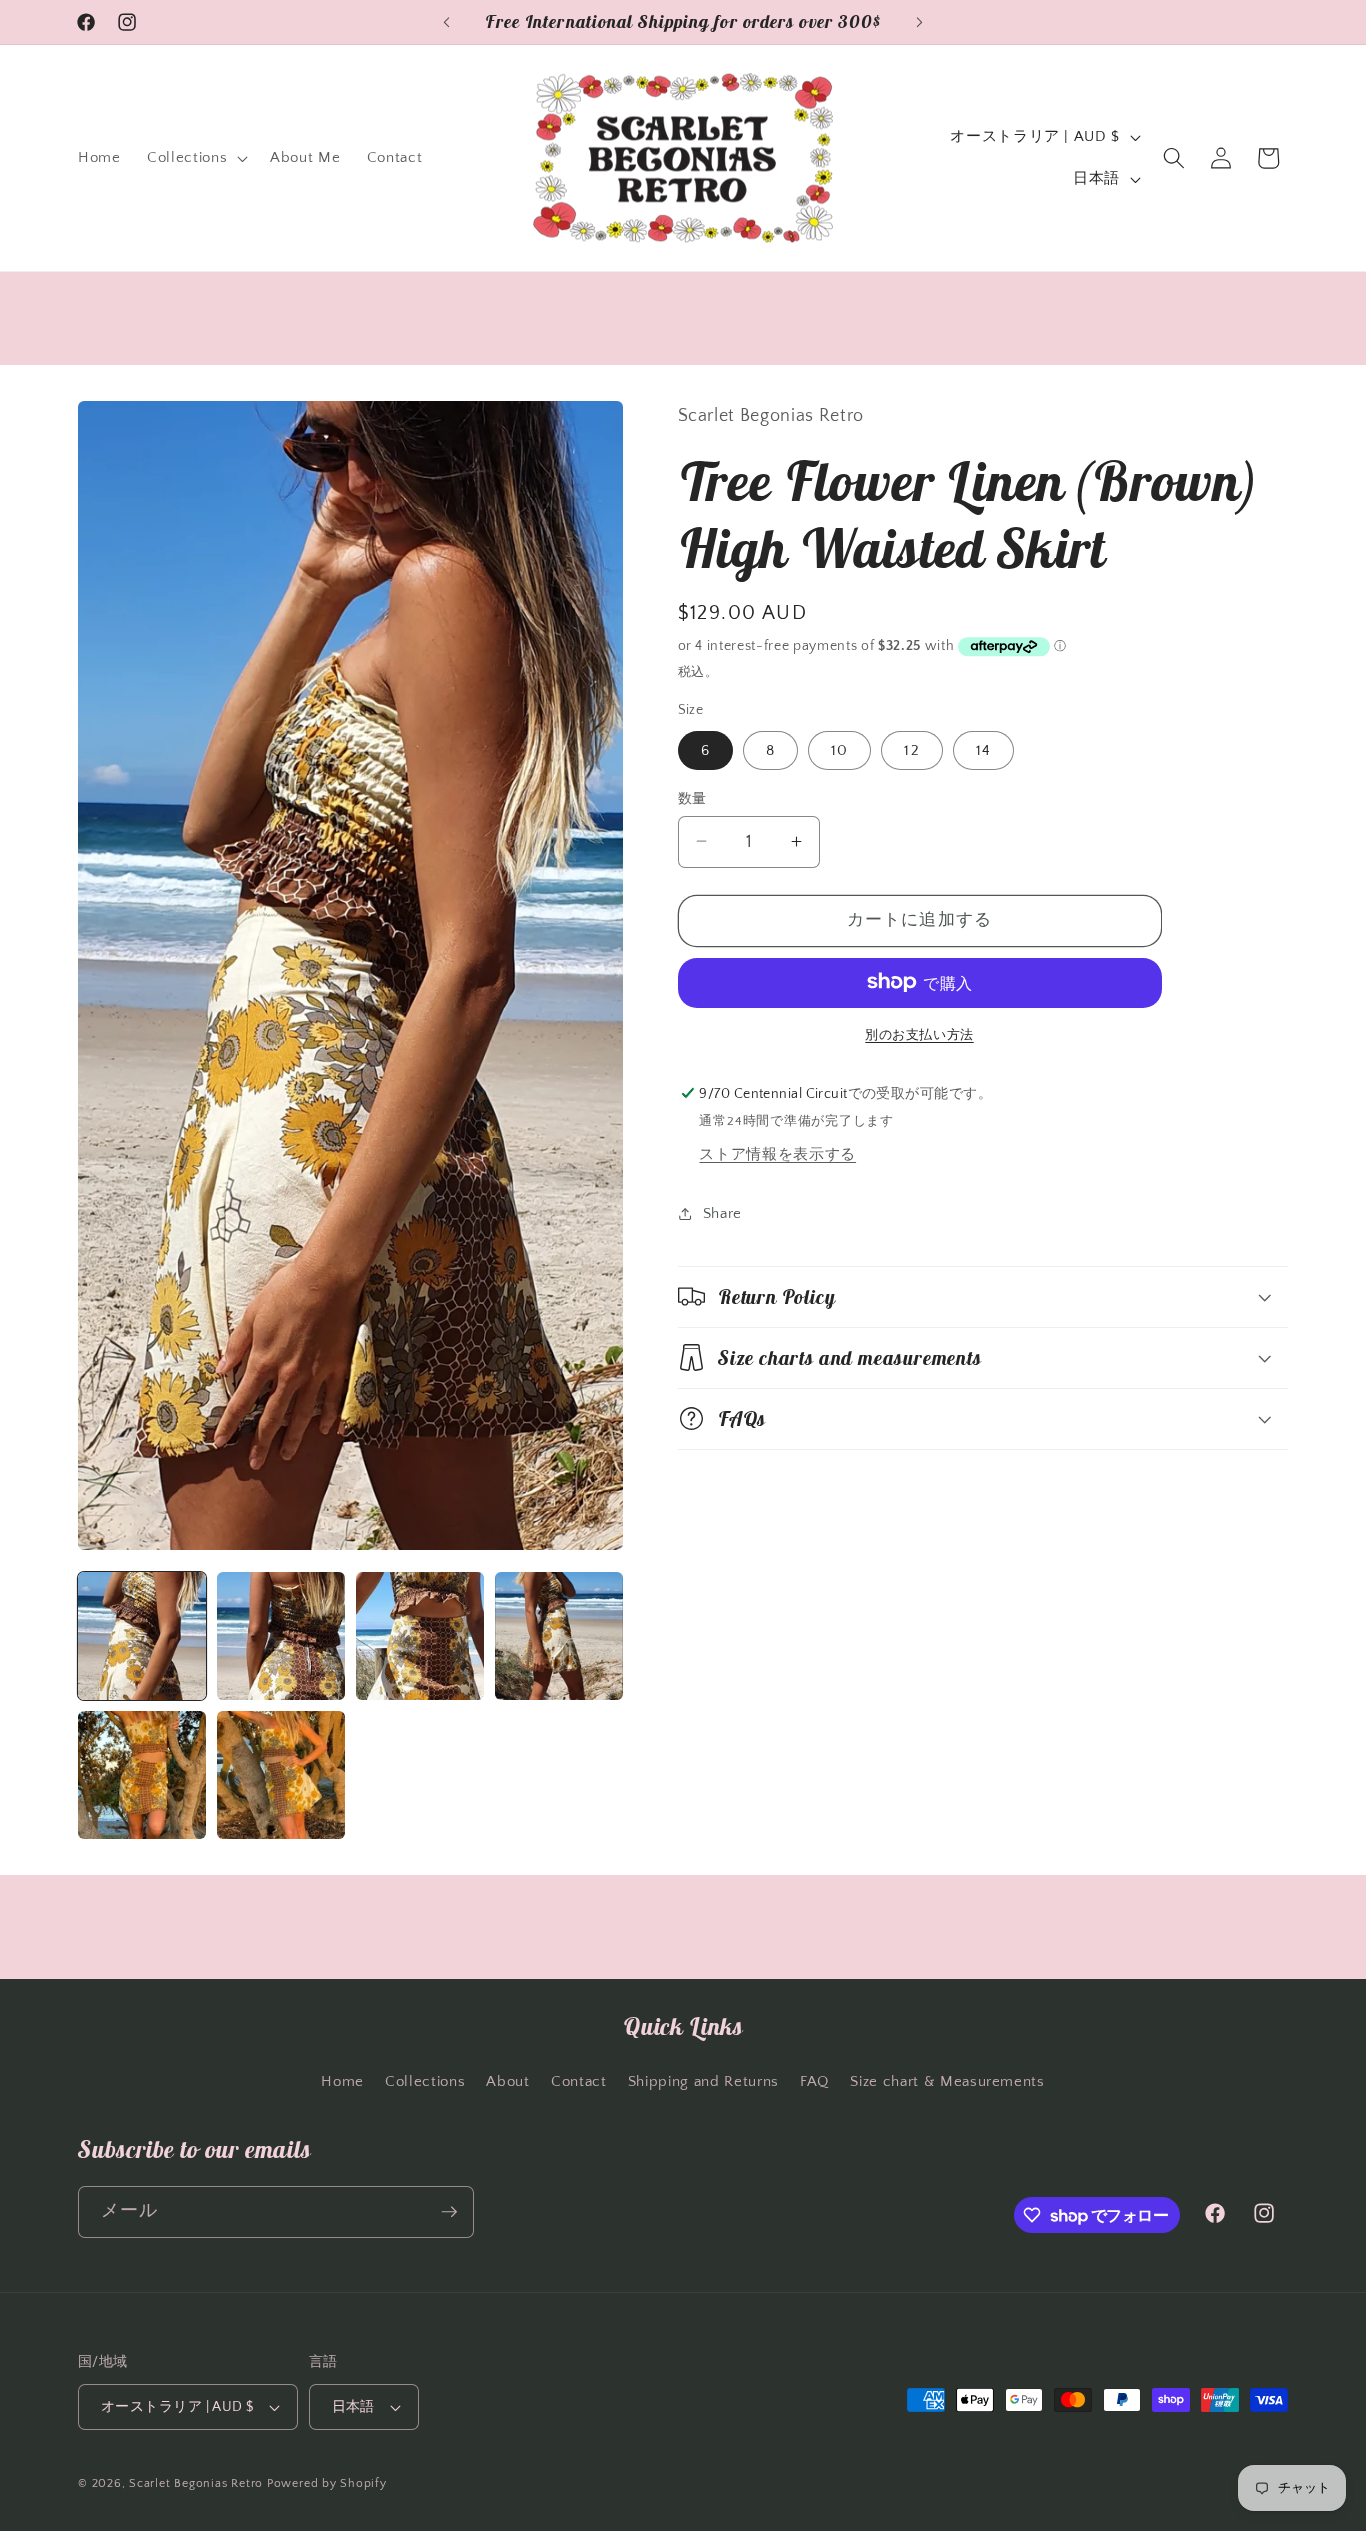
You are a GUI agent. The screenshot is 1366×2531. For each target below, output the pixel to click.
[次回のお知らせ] (920, 22)
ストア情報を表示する (777, 1153)
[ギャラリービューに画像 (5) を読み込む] (142, 1775)
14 (983, 749)
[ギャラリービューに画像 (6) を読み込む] (281, 1775)
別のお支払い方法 (919, 1034)
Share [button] (722, 1212)
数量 (692, 798)
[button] (195, 158)
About (507, 2081)
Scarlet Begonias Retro (196, 2483)
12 (911, 749)
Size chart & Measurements (947, 2081)
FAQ (814, 2081)
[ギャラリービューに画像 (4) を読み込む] (559, 1636)
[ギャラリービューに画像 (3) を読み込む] (420, 1636)
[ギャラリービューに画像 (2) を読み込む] (281, 1636)
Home (342, 2081)
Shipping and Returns (703, 2081)
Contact (579, 2081)
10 (839, 749)
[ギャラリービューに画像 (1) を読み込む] (142, 1636)
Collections (425, 2081)
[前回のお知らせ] (447, 22)
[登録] (449, 2212)
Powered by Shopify (327, 2483)
